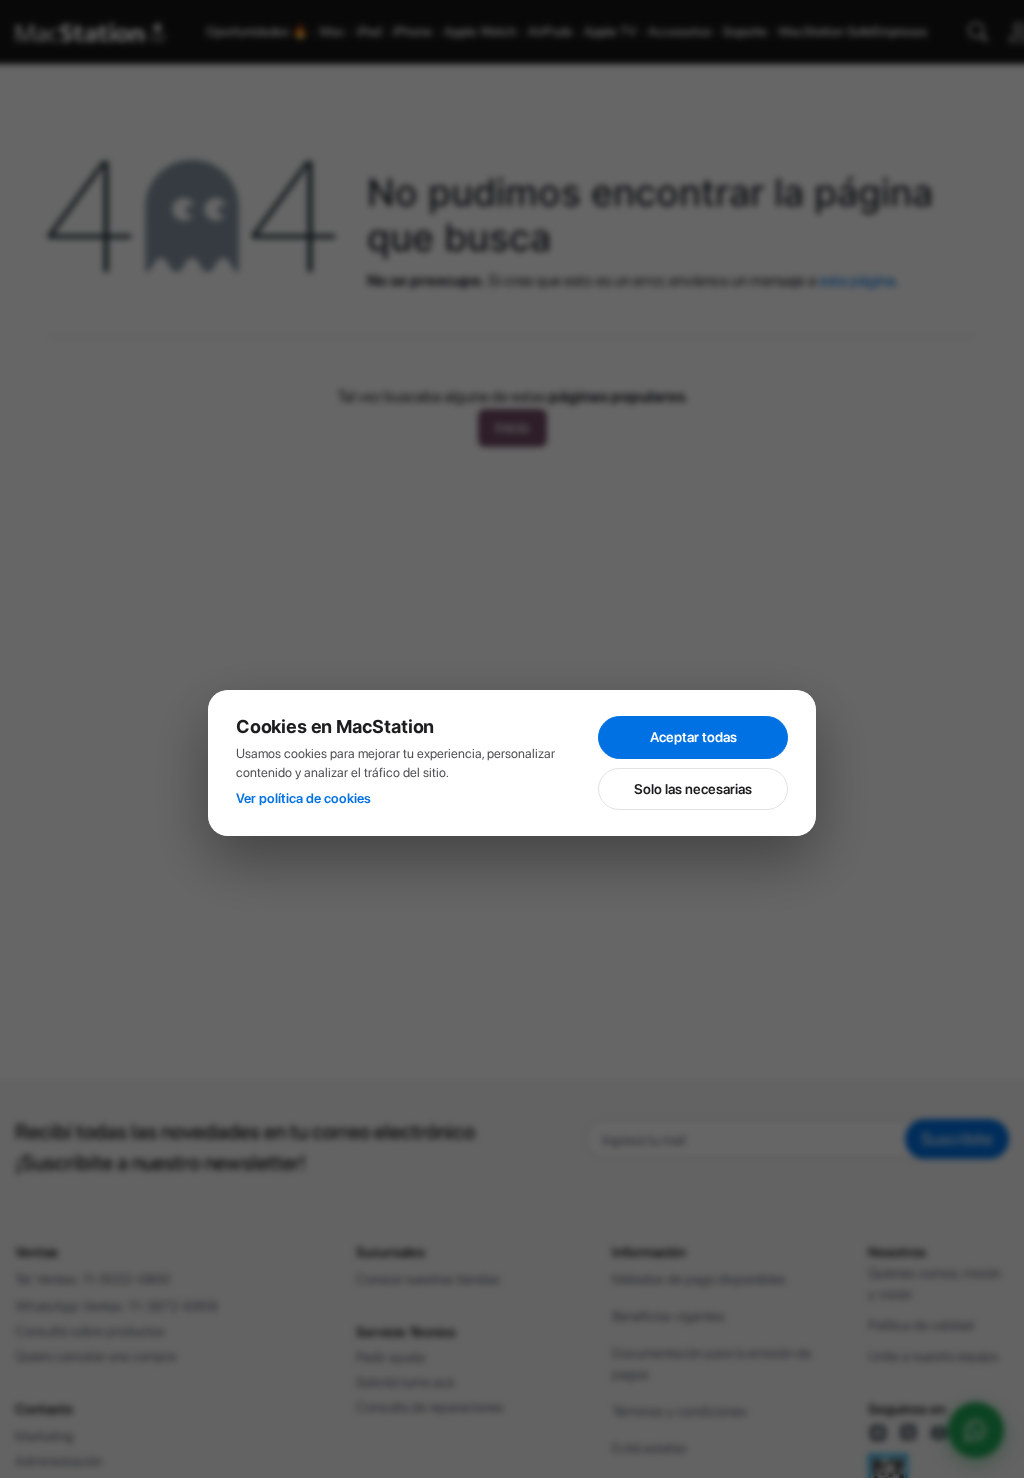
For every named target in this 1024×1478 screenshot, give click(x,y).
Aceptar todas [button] (693, 737)
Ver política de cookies (303, 798)
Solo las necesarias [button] (693, 789)
